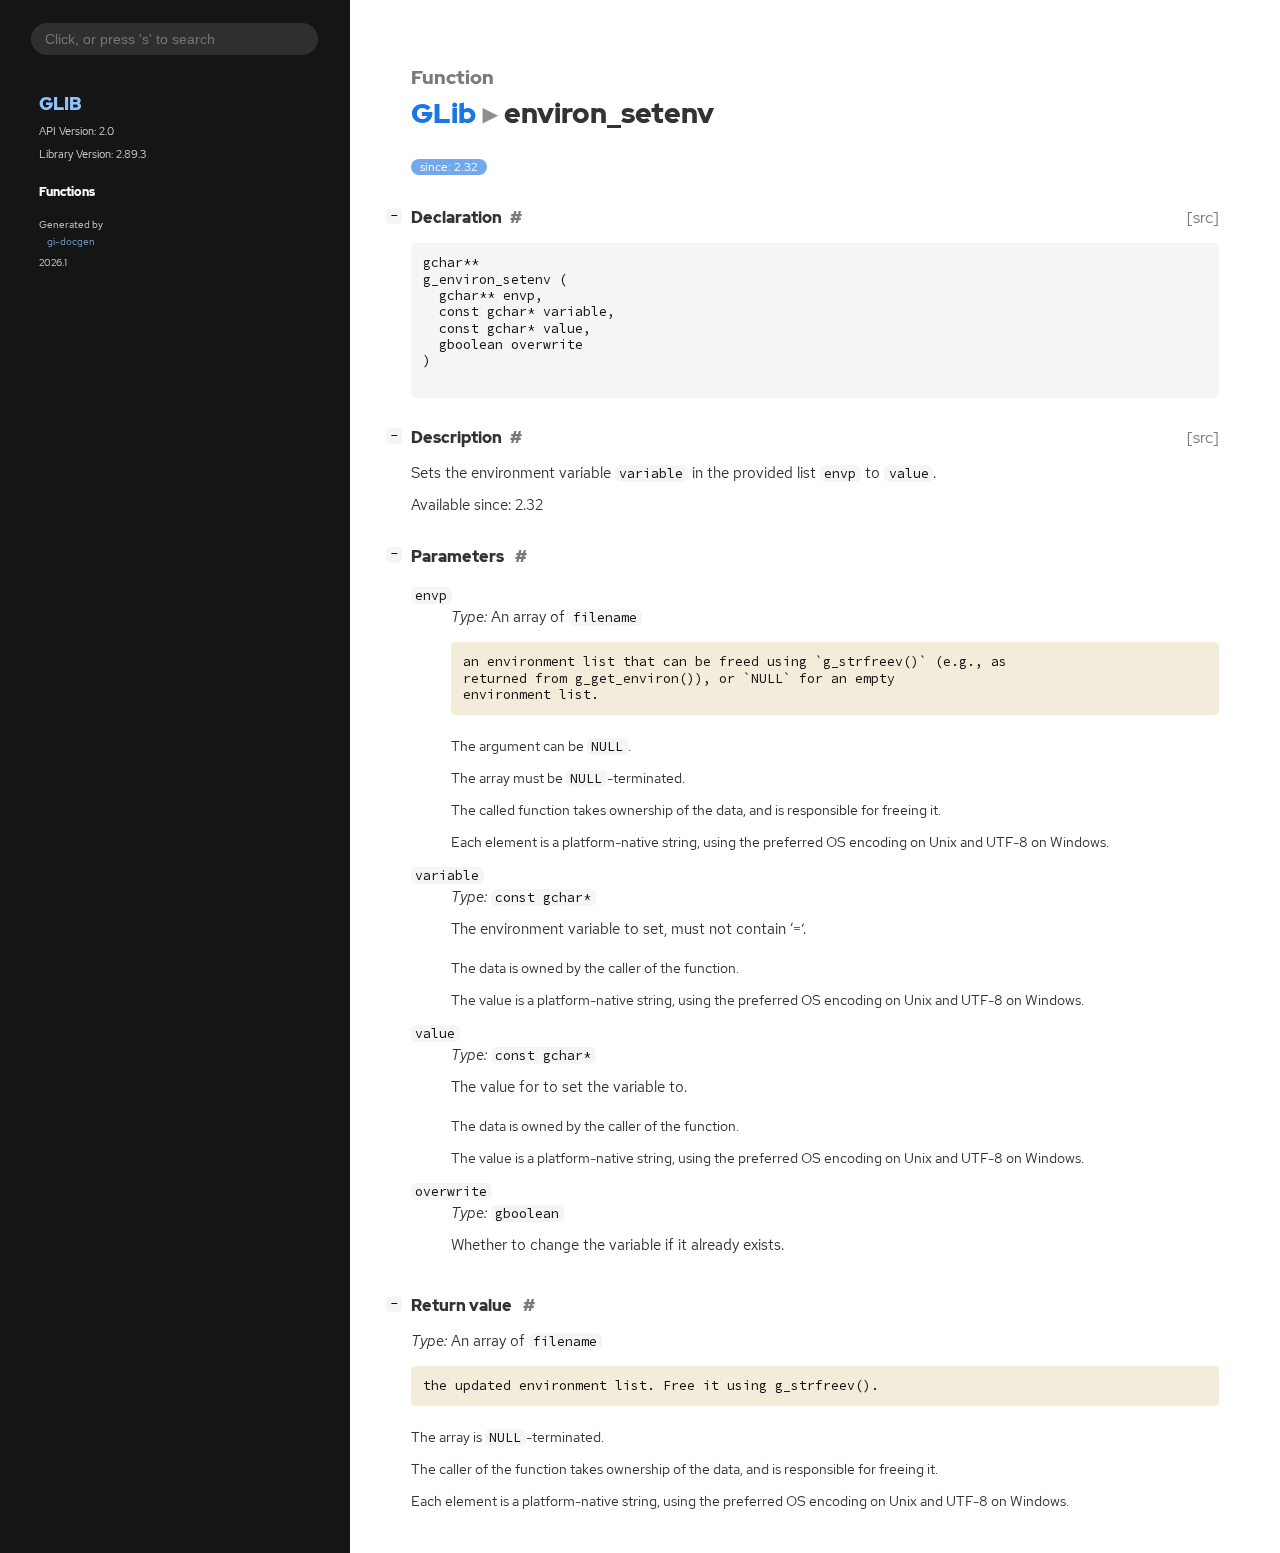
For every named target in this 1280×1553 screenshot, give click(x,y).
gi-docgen (71, 241)
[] (398, 215)
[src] (1203, 217)
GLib (60, 103)
